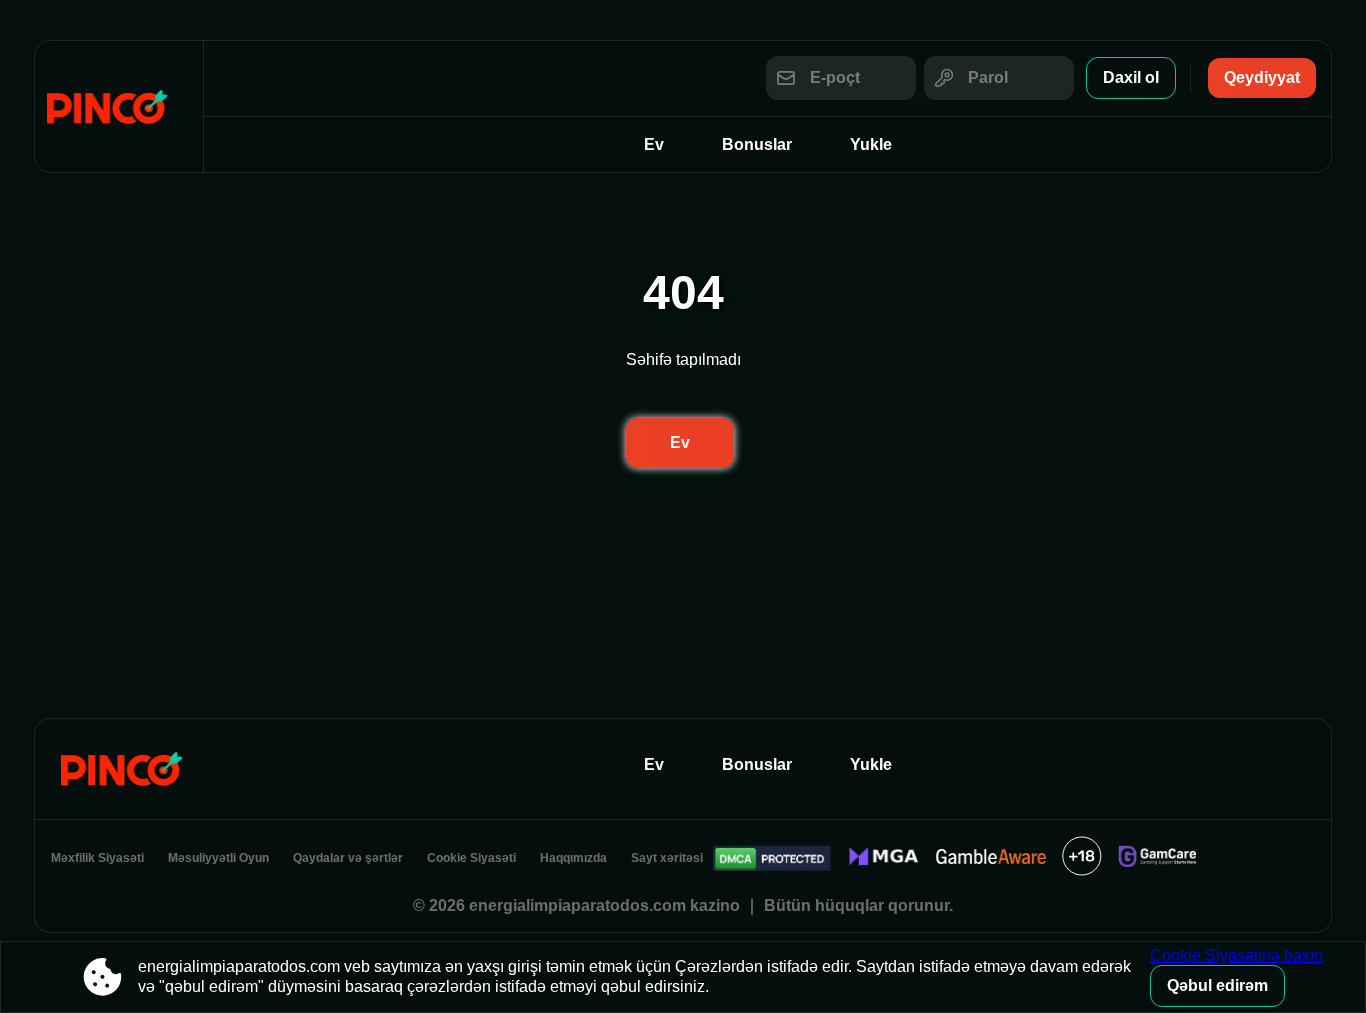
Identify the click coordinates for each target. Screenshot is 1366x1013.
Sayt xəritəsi (667, 858)
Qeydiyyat (1262, 77)
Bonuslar (757, 144)
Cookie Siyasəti (471, 858)
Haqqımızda (573, 858)
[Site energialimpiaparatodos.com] (119, 106)
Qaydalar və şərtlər (348, 858)
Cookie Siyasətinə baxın (1236, 955)
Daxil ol (1131, 77)
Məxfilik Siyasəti (97, 858)
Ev (654, 144)
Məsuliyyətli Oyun (218, 858)
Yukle (871, 144)
